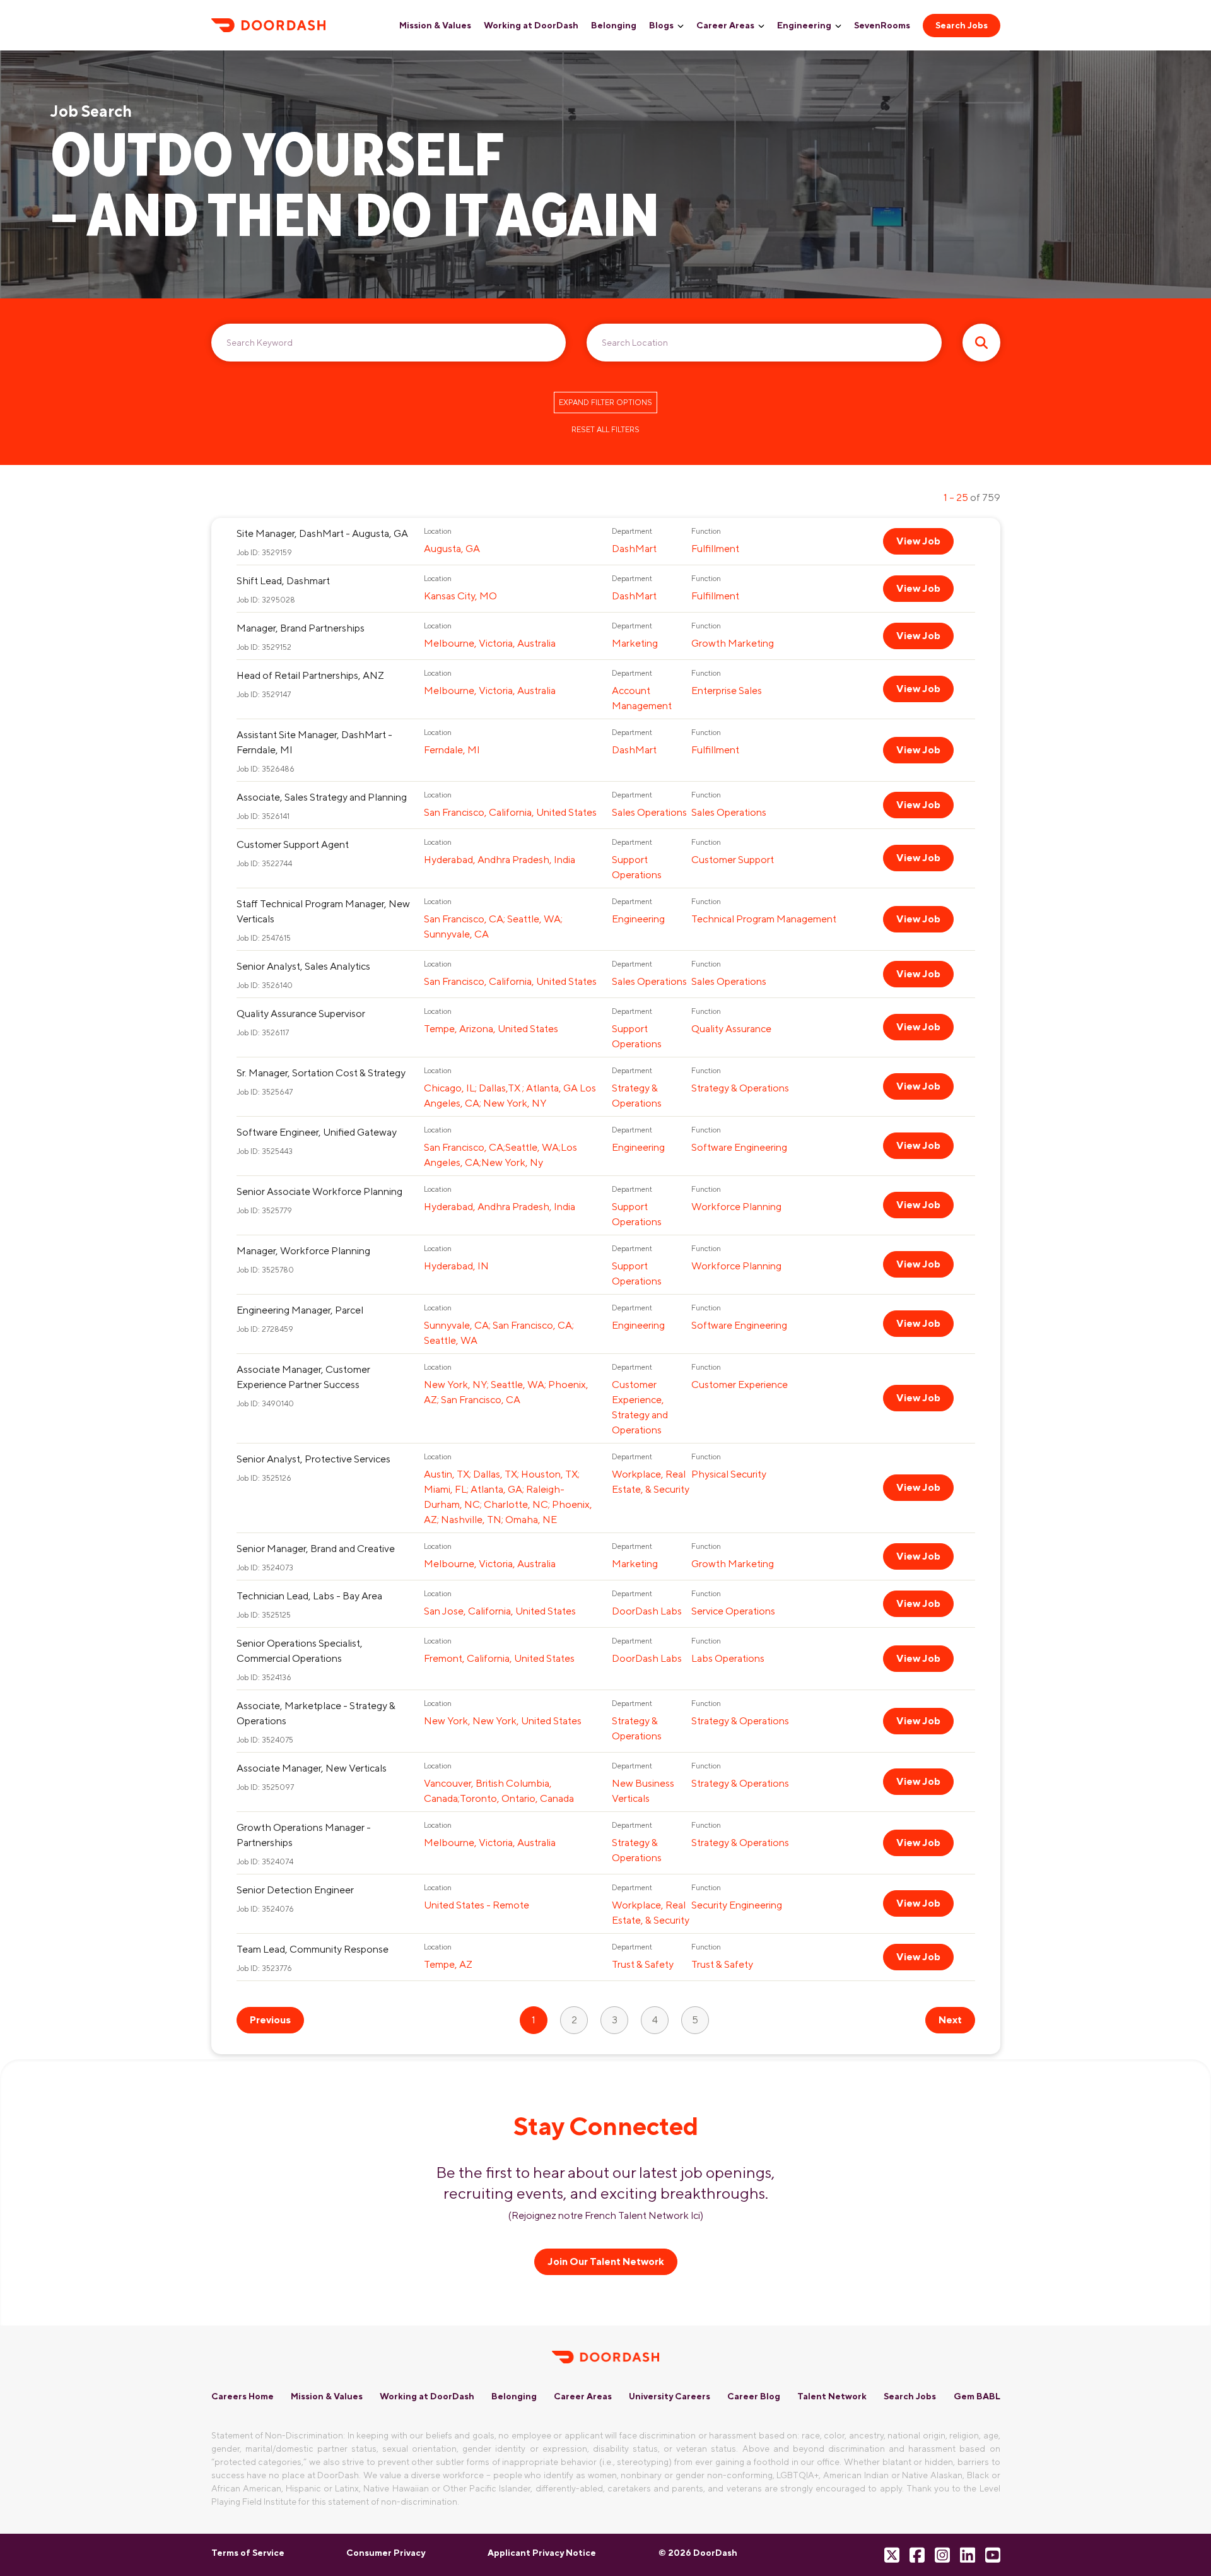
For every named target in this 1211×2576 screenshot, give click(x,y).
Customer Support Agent (293, 844)
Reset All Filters (605, 430)
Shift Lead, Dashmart (283, 581)
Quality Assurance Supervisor (301, 1014)
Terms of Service (248, 2553)
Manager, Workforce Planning (303, 1251)
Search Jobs (962, 25)
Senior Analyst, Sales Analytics (303, 966)
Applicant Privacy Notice (542, 2553)
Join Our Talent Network (606, 2261)
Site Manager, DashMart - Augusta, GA (322, 533)
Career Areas (725, 25)
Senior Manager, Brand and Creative (316, 1549)
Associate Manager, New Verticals (312, 1768)
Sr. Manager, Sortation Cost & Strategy (321, 1073)
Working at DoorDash (531, 25)
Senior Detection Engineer (295, 1890)
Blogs (661, 25)
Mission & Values (435, 25)
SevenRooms (882, 25)
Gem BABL (977, 2396)
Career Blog (754, 2396)
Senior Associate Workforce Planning (319, 1191)
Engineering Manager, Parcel (300, 1310)
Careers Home (243, 2396)
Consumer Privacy (386, 2553)
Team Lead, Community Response (313, 1949)
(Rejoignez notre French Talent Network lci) (606, 2215)
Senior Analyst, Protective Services (313, 1459)
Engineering (804, 25)
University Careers (670, 2396)
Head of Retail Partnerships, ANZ (310, 675)
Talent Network (832, 2396)
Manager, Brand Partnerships (301, 628)
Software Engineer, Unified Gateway (317, 1132)
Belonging (614, 25)
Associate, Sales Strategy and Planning (322, 797)
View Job (918, 541)
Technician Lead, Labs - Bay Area (309, 1596)
